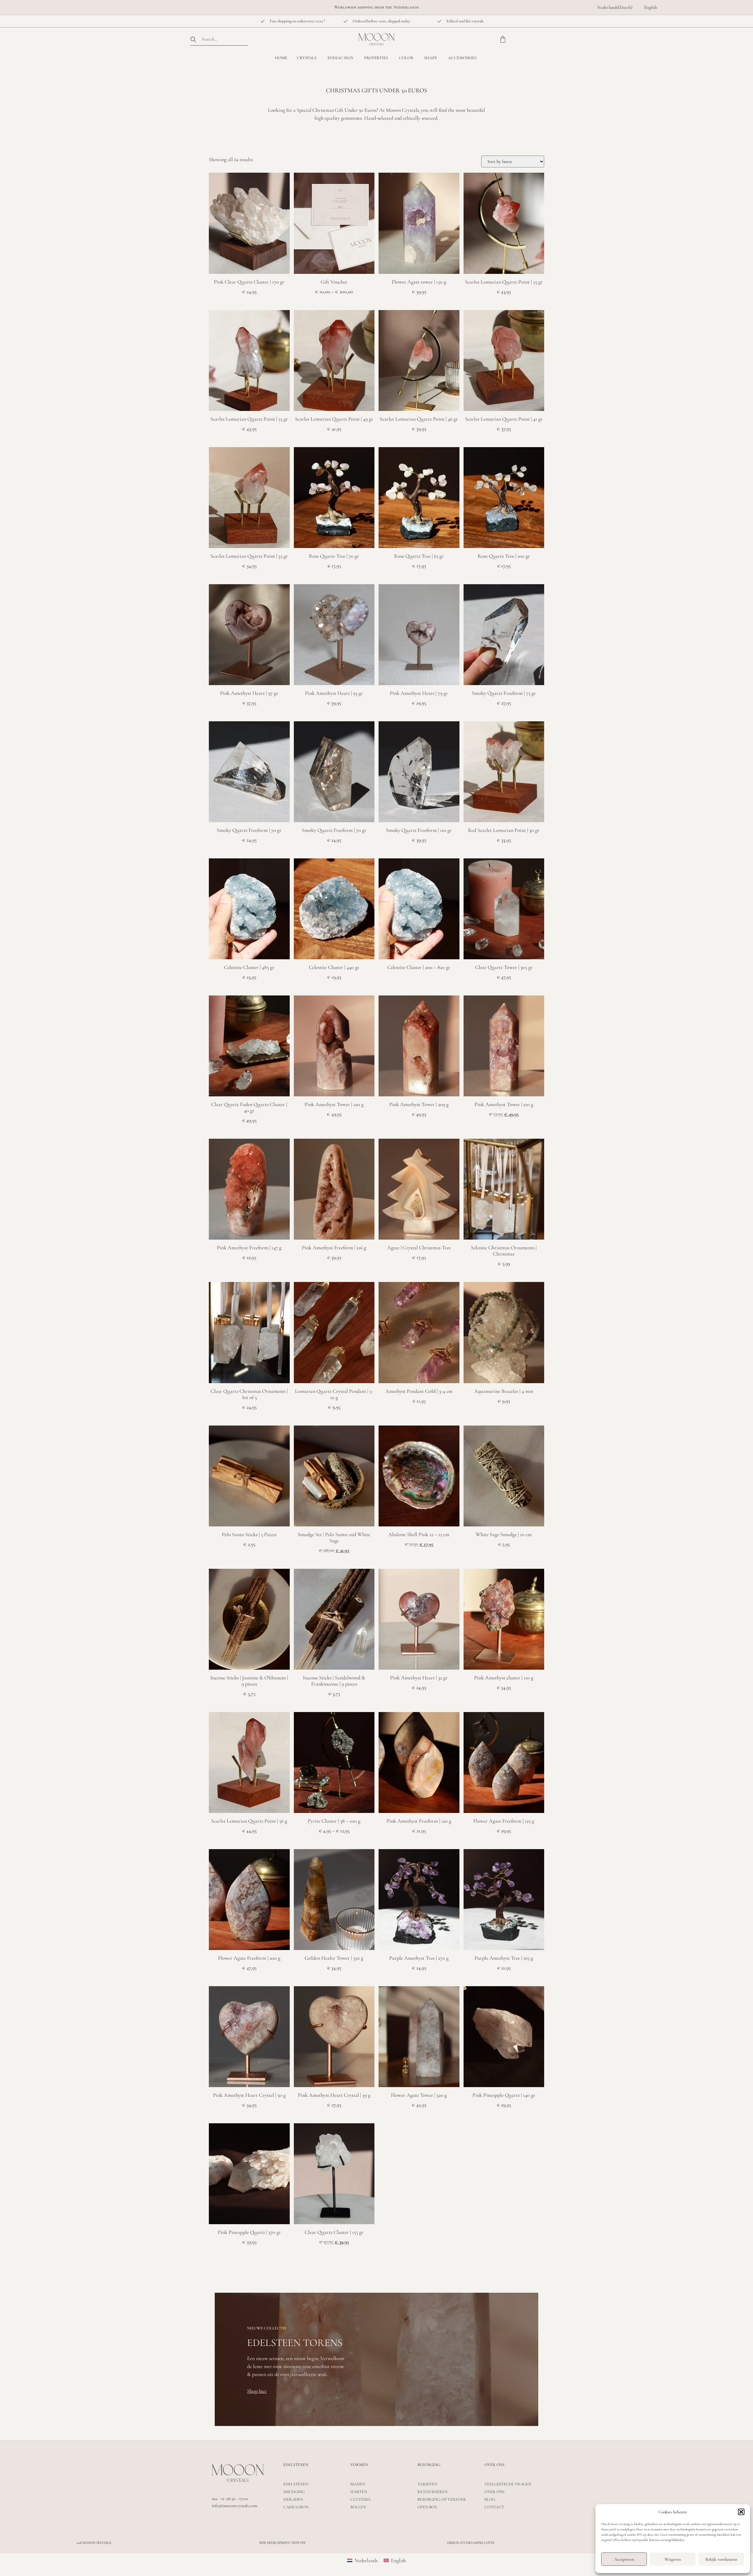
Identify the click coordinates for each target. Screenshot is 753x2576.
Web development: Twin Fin (282, 2543)
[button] (741, 2512)
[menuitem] (615, 7)
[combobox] (219, 39)
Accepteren (624, 2559)
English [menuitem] (398, 2560)
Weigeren (673, 2559)
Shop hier (257, 2391)
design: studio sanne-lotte (471, 2543)
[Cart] (503, 39)
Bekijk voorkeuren (721, 2559)
